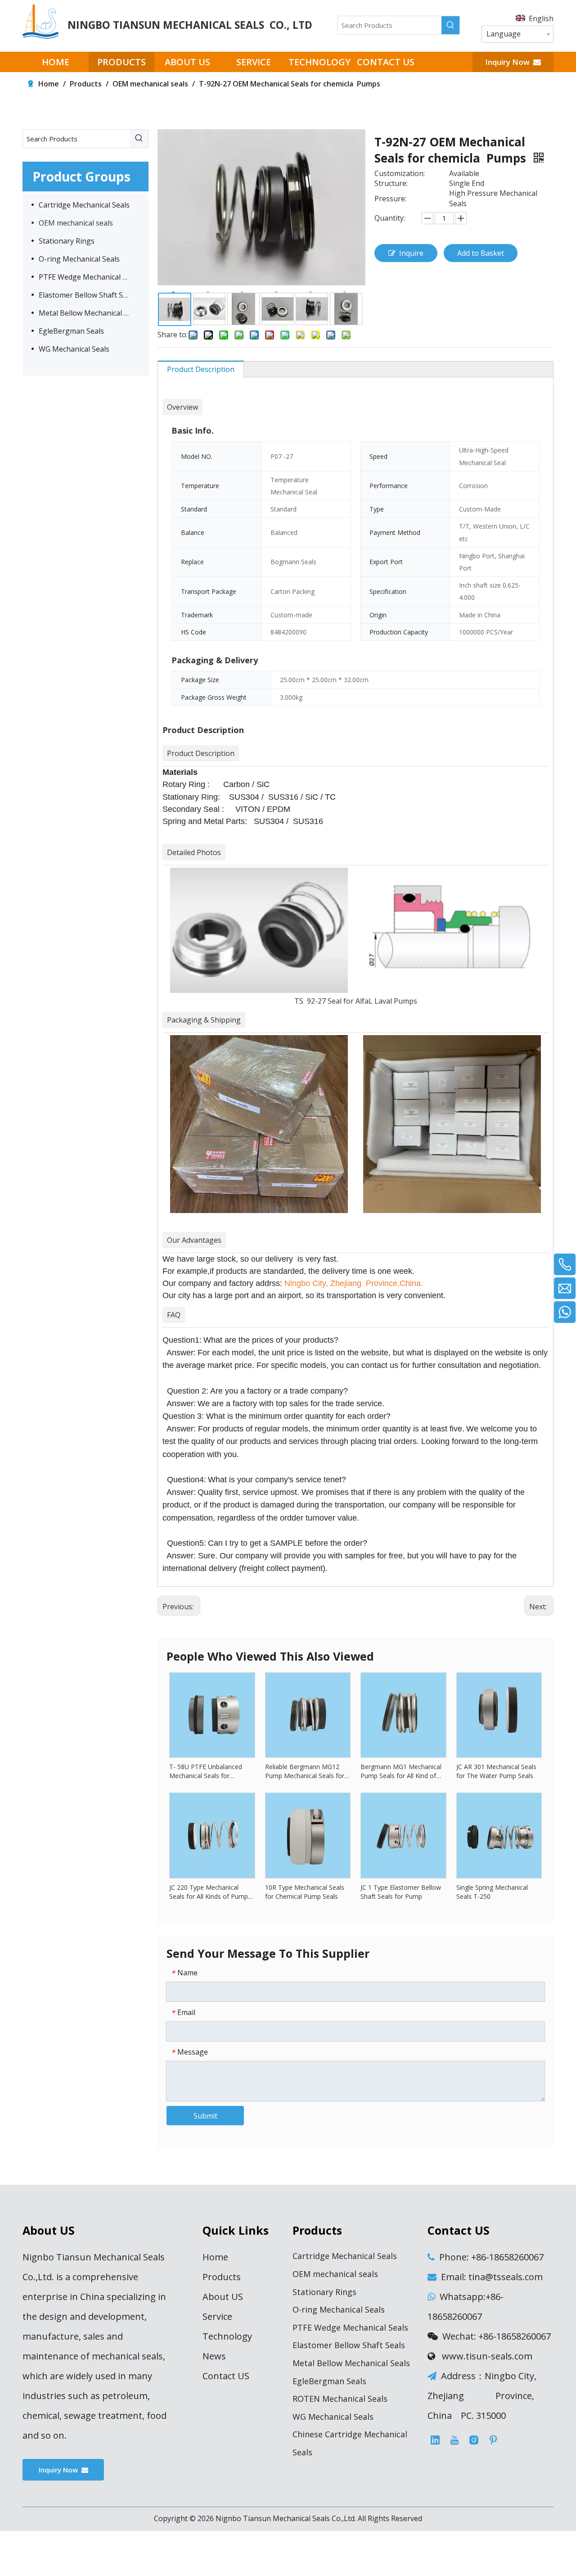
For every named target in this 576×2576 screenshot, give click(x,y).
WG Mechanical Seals (74, 349)
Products (222, 2277)
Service (217, 2316)
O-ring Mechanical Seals (79, 259)
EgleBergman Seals (71, 331)
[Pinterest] (493, 2440)
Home (215, 2257)
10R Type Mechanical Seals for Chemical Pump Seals (305, 1892)
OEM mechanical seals (76, 223)
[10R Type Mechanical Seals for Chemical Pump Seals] (308, 1835)
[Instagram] (474, 2440)
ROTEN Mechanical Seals (340, 2399)
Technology (227, 2336)
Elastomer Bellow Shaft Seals (88, 295)
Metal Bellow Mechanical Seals (89, 313)
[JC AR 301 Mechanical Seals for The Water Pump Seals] (499, 1714)
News (214, 2356)
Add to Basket (481, 253)
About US (223, 2297)
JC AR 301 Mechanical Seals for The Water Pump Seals (496, 1771)
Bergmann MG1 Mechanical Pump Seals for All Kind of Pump (401, 1771)
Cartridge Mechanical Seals (84, 205)
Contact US (226, 2376)
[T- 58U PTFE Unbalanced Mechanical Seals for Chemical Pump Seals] (212, 1714)
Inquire (411, 253)
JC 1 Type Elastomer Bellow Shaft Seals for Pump (401, 1892)
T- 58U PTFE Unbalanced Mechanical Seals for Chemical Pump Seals (206, 1771)
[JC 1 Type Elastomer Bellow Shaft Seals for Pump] (403, 1835)
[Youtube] (454, 2440)
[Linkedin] (435, 2440)
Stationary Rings (67, 241)
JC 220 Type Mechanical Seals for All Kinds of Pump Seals (209, 1892)
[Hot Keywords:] (450, 25)
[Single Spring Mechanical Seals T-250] (499, 1835)
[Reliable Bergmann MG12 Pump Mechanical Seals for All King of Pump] (308, 1714)
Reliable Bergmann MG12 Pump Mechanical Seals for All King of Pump (305, 1771)
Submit (205, 2116)
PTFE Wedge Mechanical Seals (89, 277)
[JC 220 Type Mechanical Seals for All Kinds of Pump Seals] (212, 1835)
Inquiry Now (509, 62)
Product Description (201, 369)
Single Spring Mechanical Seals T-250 (492, 1892)
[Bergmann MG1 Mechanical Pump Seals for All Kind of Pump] (403, 1714)
